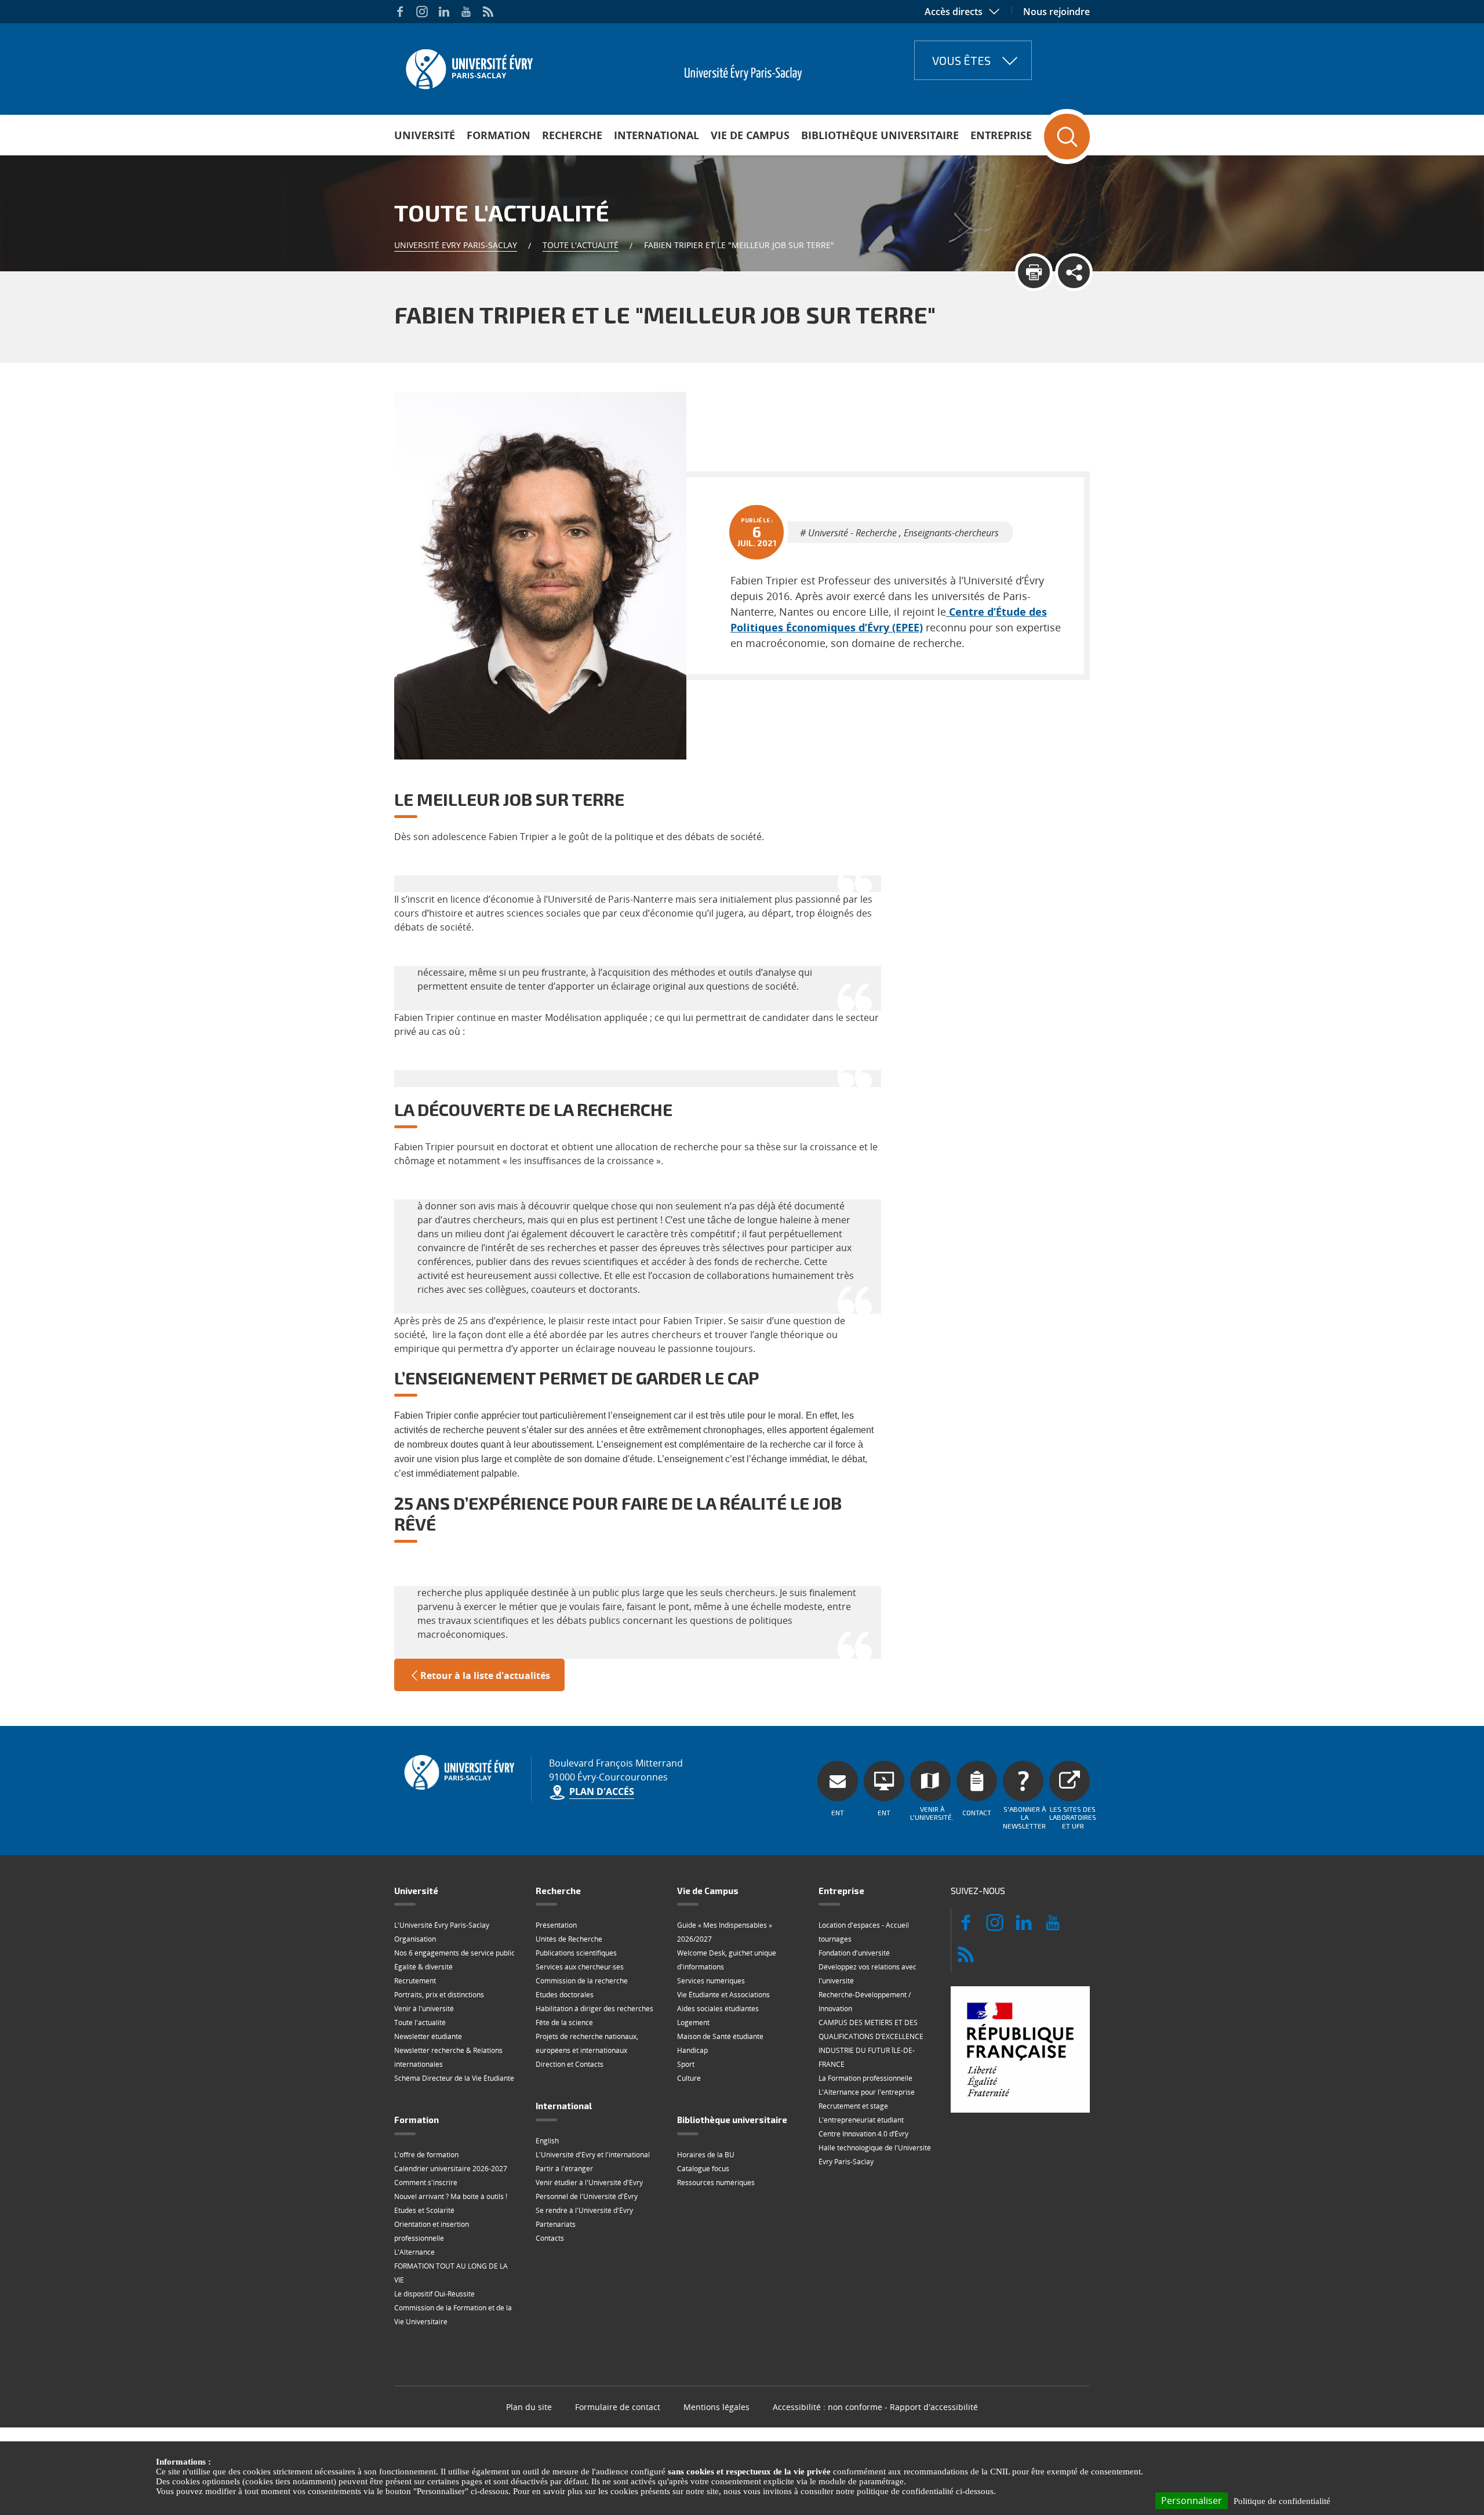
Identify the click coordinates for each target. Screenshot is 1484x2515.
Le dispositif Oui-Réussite (434, 2294)
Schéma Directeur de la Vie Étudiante (454, 2078)
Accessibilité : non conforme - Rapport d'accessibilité (875, 2407)
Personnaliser (1192, 2501)
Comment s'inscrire (426, 2183)
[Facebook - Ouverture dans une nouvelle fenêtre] (400, 12)
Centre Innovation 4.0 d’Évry (863, 2134)
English (547, 2141)
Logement (693, 2022)
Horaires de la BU (706, 2155)
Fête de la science (564, 2022)
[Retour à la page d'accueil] (468, 66)
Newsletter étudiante (428, 2036)
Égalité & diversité (423, 1967)
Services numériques (711, 1981)
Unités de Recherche (569, 1939)
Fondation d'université (854, 1953)
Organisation (415, 1939)
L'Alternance (414, 2252)
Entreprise (1001, 135)
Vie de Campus (750, 135)
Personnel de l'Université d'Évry (587, 2196)
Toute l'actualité (581, 245)
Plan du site (529, 2407)
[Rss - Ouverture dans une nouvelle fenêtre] (488, 12)
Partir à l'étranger (564, 2169)
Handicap (692, 2050)
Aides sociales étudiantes (718, 2009)
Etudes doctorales (565, 1995)
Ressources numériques (716, 2183)
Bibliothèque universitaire (880, 135)
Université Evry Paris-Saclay (456, 245)
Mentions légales (716, 2407)
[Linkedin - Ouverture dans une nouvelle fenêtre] (444, 12)
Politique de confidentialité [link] (1282, 2501)
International (656, 135)
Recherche (572, 135)
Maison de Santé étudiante (720, 2036)
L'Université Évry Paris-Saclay (442, 1925)
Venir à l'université (424, 2009)
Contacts (550, 2238)
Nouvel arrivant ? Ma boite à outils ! (451, 2196)
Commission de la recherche (582, 1981)
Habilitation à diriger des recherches (594, 2009)
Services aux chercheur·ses (580, 1967)
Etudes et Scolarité (424, 2210)
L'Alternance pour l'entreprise (867, 2092)
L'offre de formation (426, 2155)
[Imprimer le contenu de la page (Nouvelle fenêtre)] (1034, 272)
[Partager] (1074, 272)
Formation (499, 135)
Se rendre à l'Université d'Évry (584, 2210)
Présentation (556, 1925)
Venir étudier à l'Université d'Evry (589, 2183)
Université (425, 135)
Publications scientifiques (576, 1953)
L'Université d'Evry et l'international (593, 2155)
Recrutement (415, 1981)
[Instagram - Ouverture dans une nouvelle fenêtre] (422, 12)
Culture (689, 2078)
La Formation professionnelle (865, 2078)
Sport (686, 2064)
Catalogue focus (703, 2169)
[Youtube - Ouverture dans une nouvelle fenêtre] (466, 12)
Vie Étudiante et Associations (723, 1995)
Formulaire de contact (618, 2407)
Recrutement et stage (853, 2106)
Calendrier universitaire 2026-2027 (451, 2169)
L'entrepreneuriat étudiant (861, 2120)
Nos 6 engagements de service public (454, 1953)
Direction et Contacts (570, 2064)
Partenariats (556, 2224)
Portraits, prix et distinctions (439, 1995)
